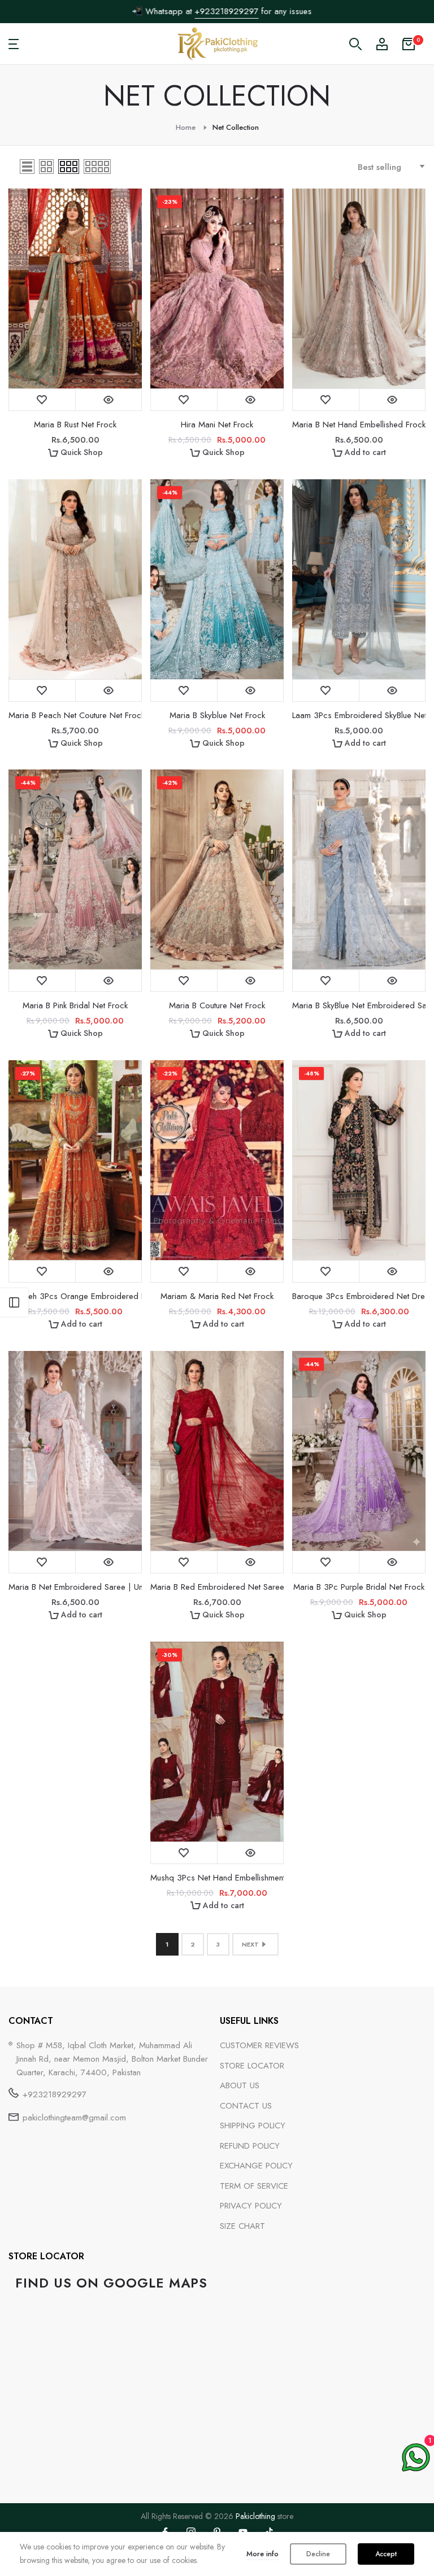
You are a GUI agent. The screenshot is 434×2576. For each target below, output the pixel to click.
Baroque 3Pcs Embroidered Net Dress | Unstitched (359, 1296)
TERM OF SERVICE (254, 2186)
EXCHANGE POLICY (256, 2166)
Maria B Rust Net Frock (75, 425)
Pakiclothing (255, 2516)
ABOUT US (240, 2085)
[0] (409, 44)
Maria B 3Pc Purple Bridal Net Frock (359, 1587)
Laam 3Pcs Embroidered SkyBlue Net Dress (359, 715)
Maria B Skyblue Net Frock (217, 715)
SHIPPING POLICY (253, 2125)
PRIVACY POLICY (251, 2206)
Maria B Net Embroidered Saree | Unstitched (75, 1587)
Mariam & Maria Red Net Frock (217, 1296)
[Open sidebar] (14, 1302)
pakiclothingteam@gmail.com (74, 2118)
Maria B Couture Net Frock (217, 1005)
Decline (318, 2554)
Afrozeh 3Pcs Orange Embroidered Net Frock (75, 1296)
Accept (386, 2554)
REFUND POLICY (250, 2146)
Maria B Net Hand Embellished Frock (359, 425)
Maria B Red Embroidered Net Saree (217, 1587)
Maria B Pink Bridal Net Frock (75, 1005)
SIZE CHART (242, 2226)
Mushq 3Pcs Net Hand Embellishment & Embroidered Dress (217, 1878)
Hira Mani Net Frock (217, 425)
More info (262, 2554)
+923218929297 (222, 11)
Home (186, 127)
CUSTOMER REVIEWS (259, 2045)
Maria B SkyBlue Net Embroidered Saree (359, 1005)
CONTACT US (246, 2106)
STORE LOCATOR (252, 2066)
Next (250, 1944)
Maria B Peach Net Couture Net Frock (75, 715)
